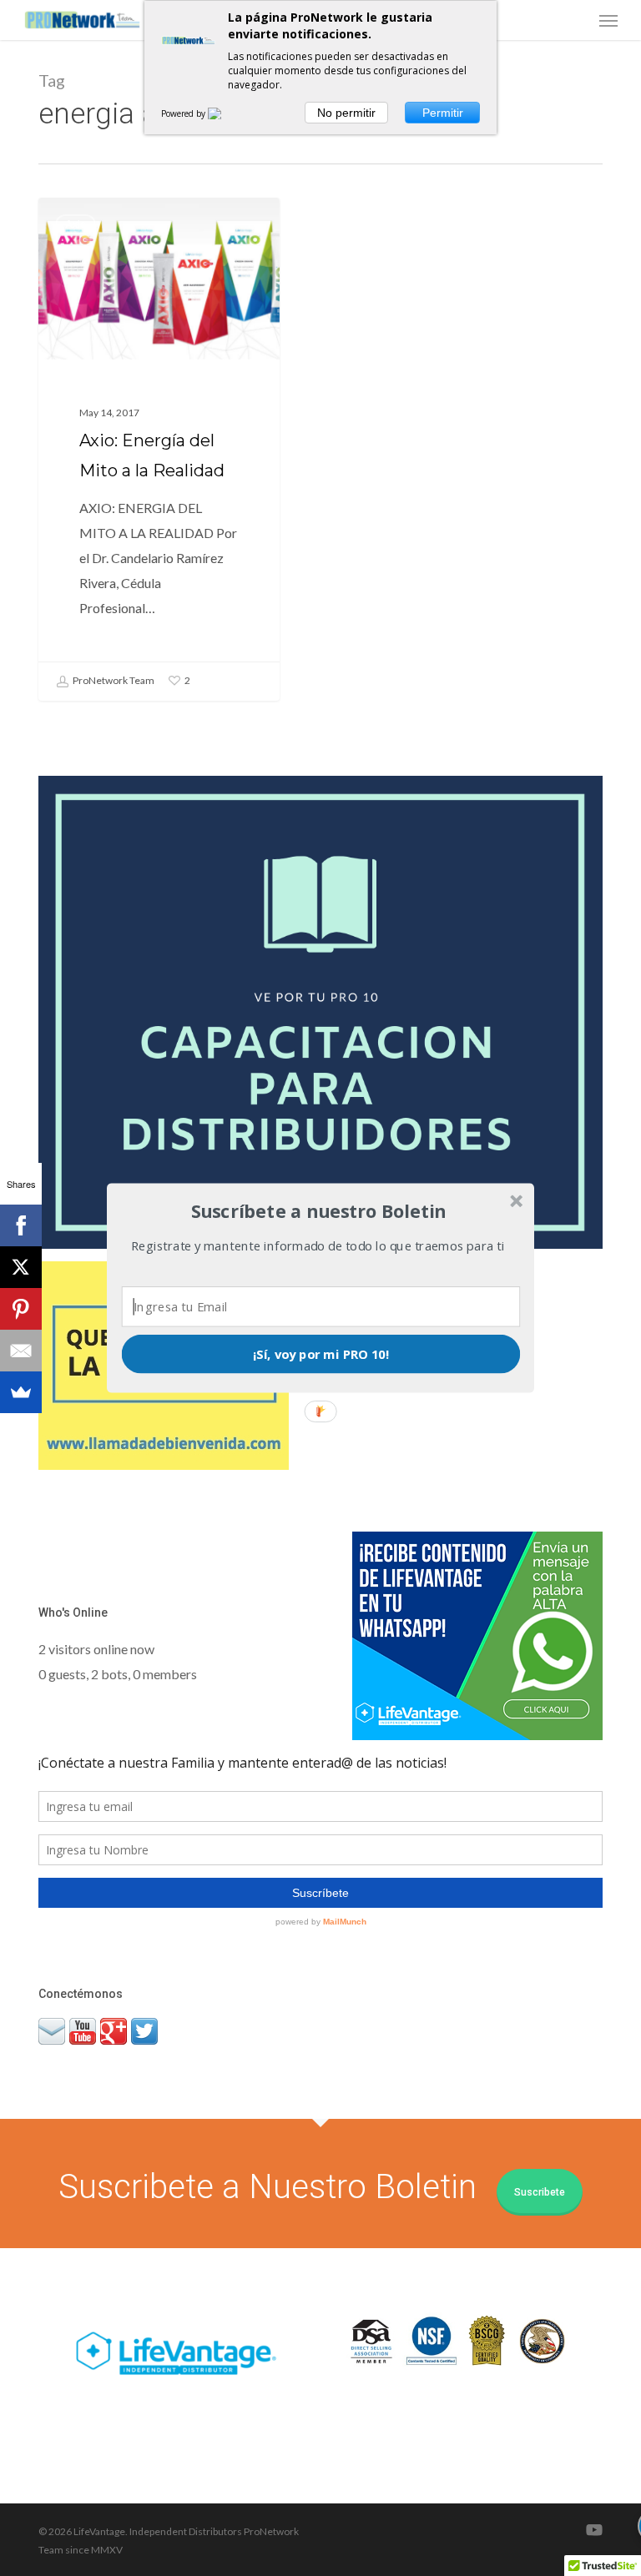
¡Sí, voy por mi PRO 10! (321, 1354)
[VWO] (225, 113)
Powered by (184, 113)
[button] (319, 1211)
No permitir (346, 113)
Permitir (443, 113)
